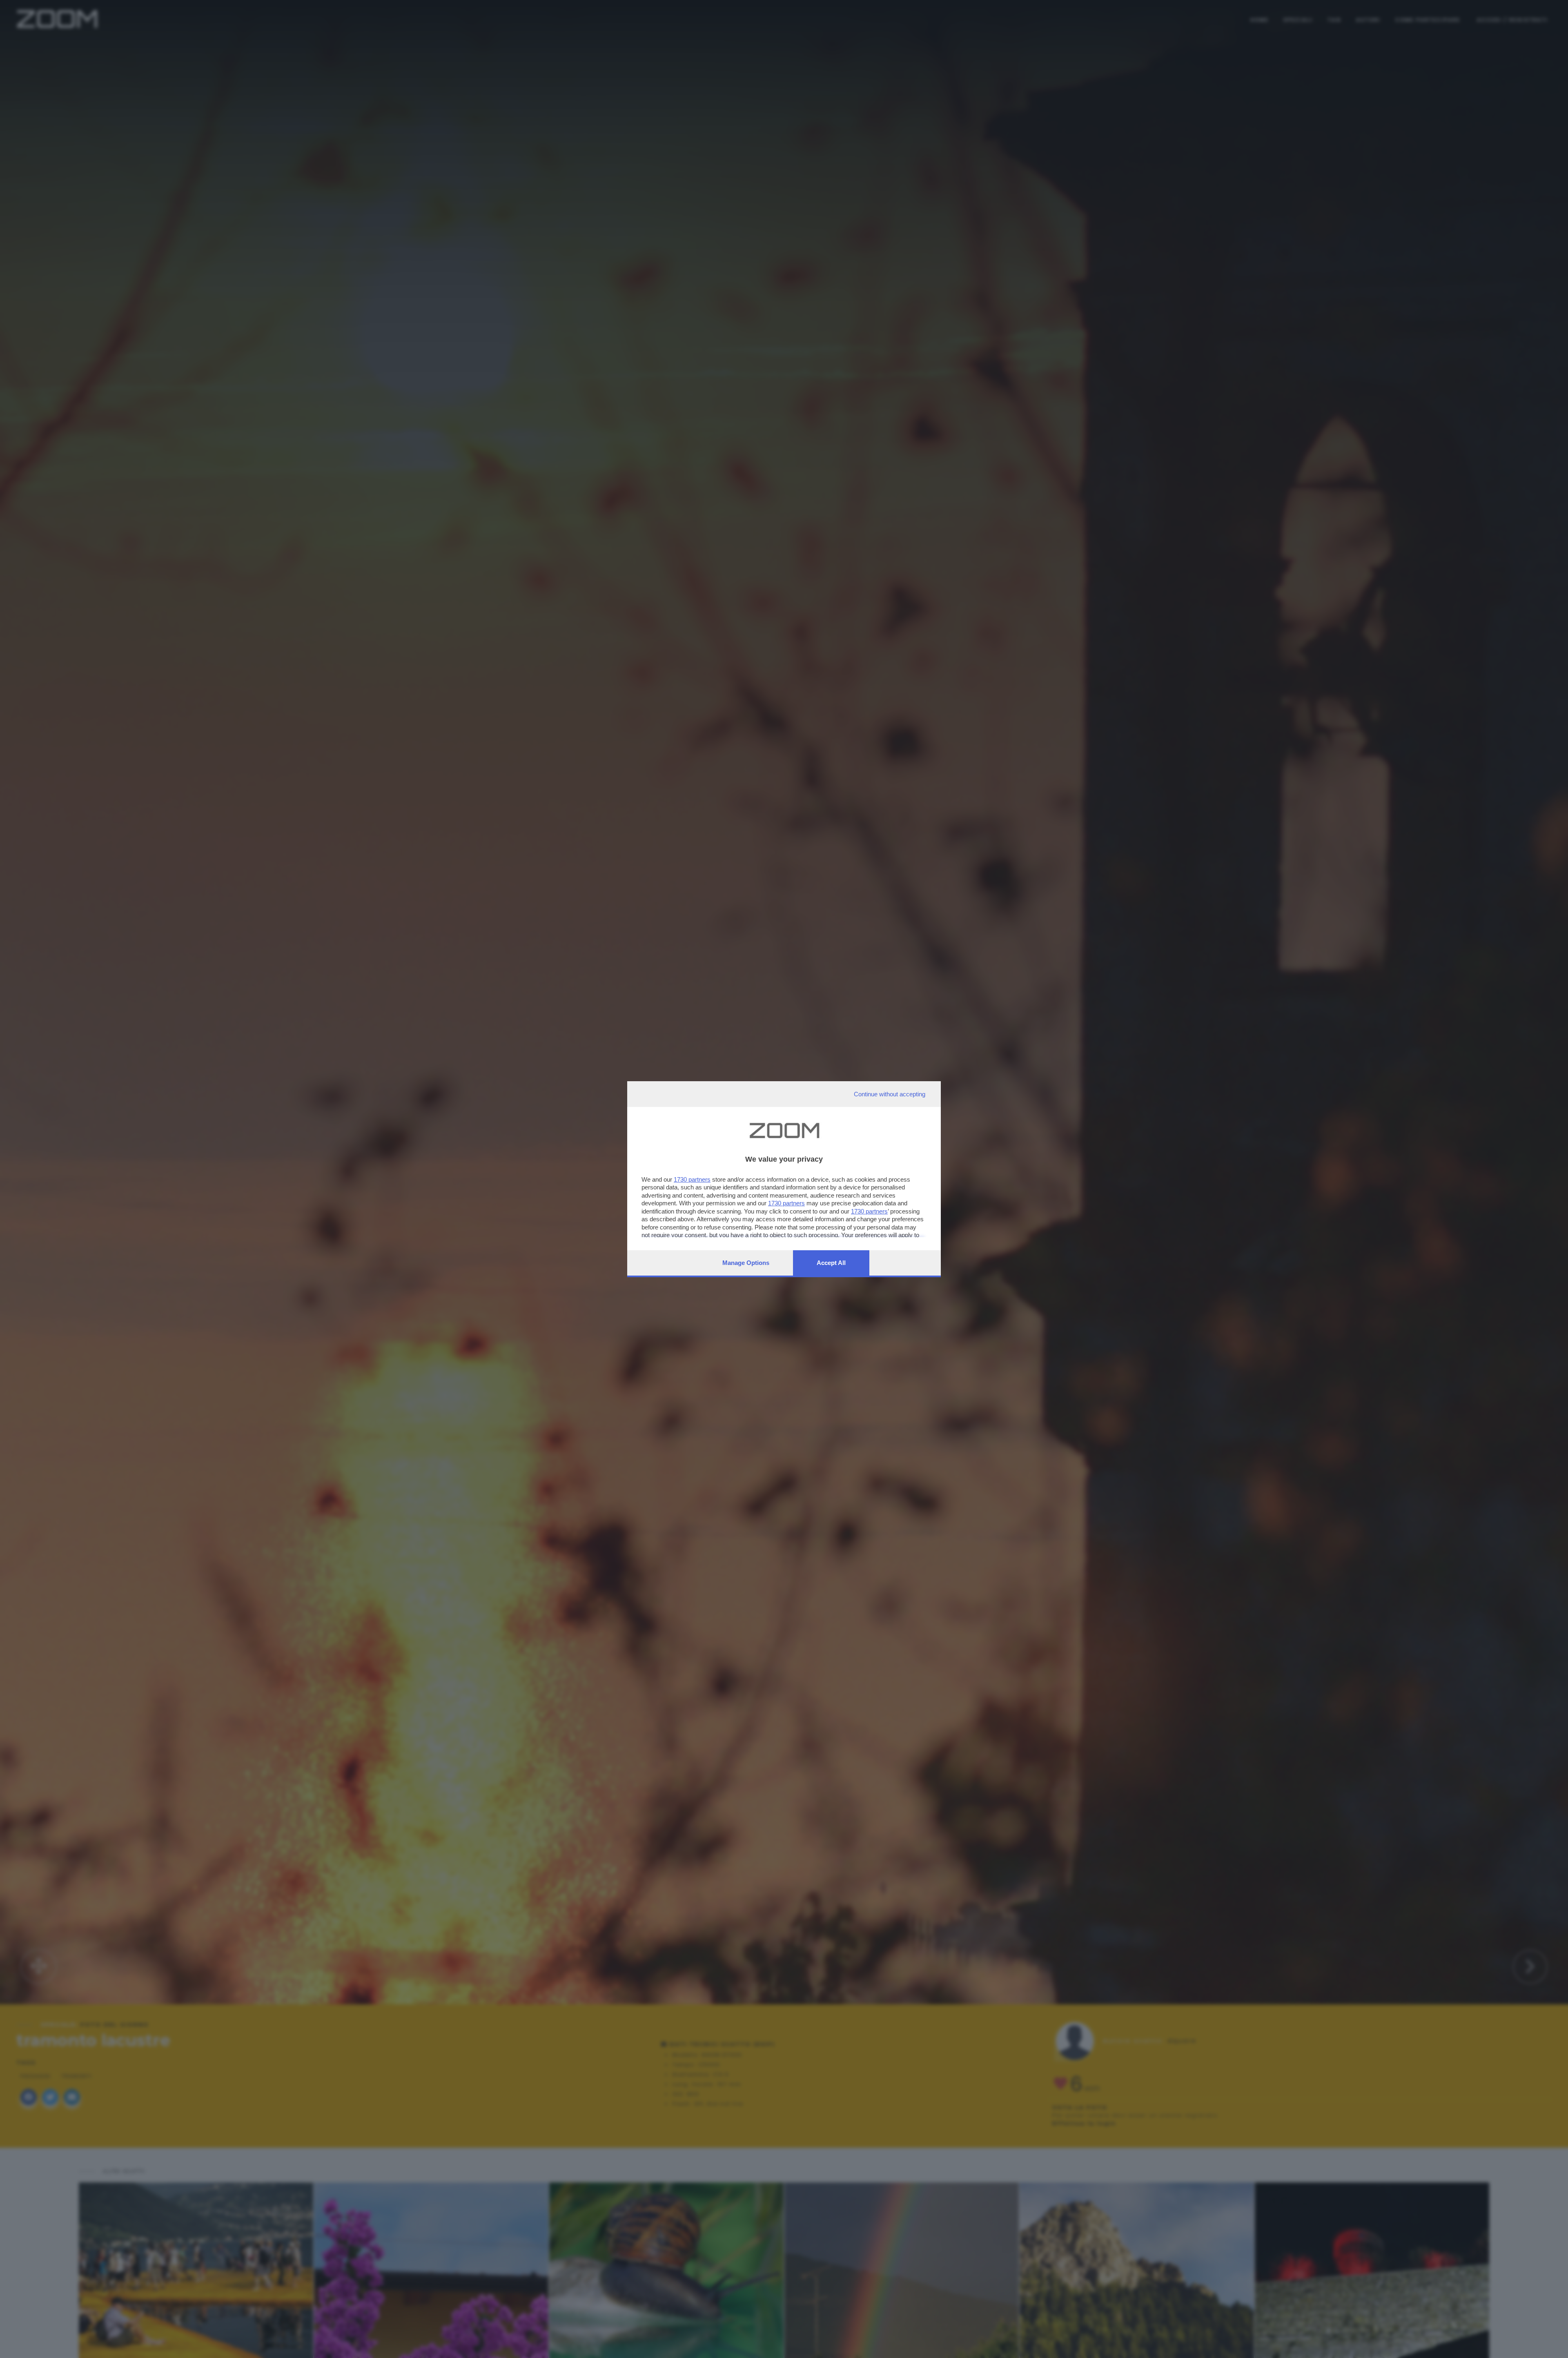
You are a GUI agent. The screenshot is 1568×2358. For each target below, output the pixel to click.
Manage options (746, 1263)
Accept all (831, 1263)
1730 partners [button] (692, 1179)
